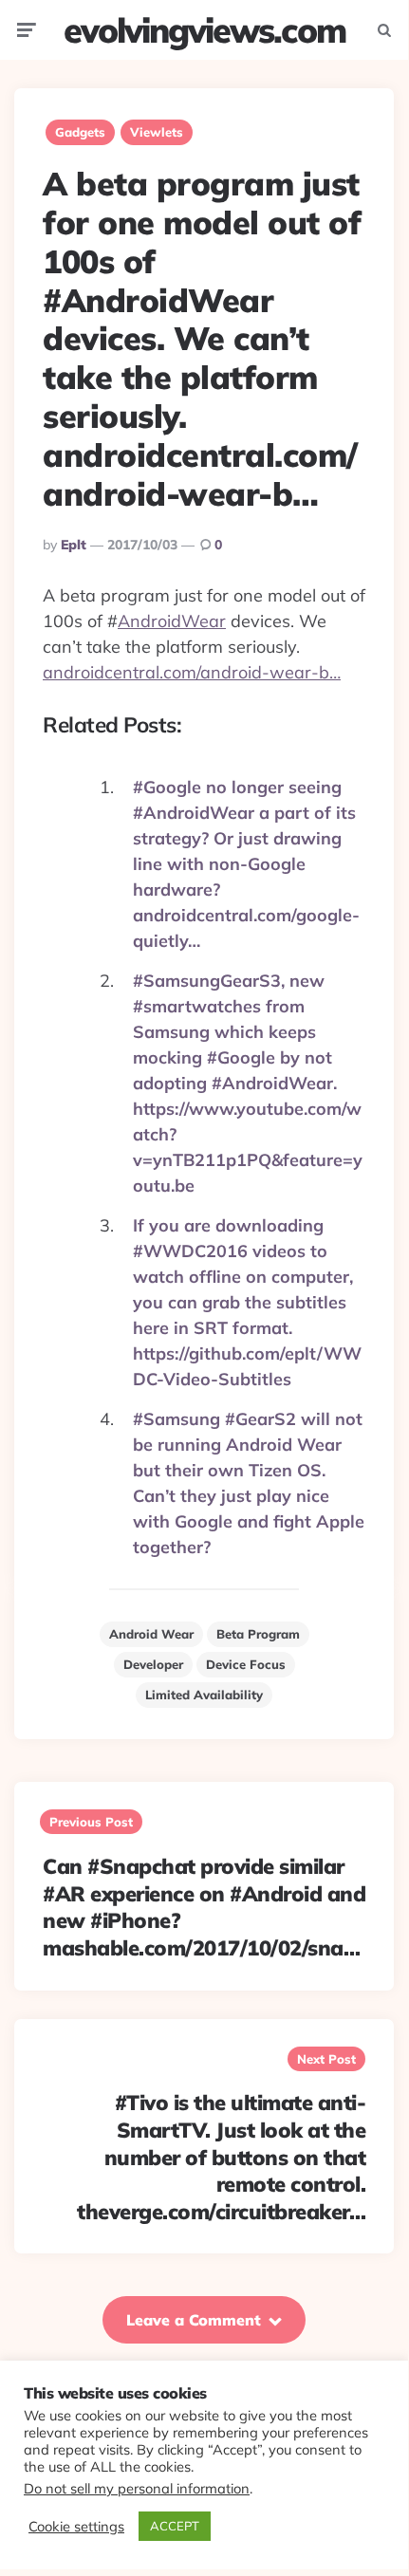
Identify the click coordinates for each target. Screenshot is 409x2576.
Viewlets (157, 132)
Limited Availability (204, 1695)
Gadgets (80, 132)
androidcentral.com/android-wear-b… (192, 672)
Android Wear (151, 1634)
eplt (74, 545)
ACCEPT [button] (175, 2526)
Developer (153, 1664)
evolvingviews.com (204, 30)
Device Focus (246, 1664)
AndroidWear (172, 621)
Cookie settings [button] (76, 2527)
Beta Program (258, 1634)
